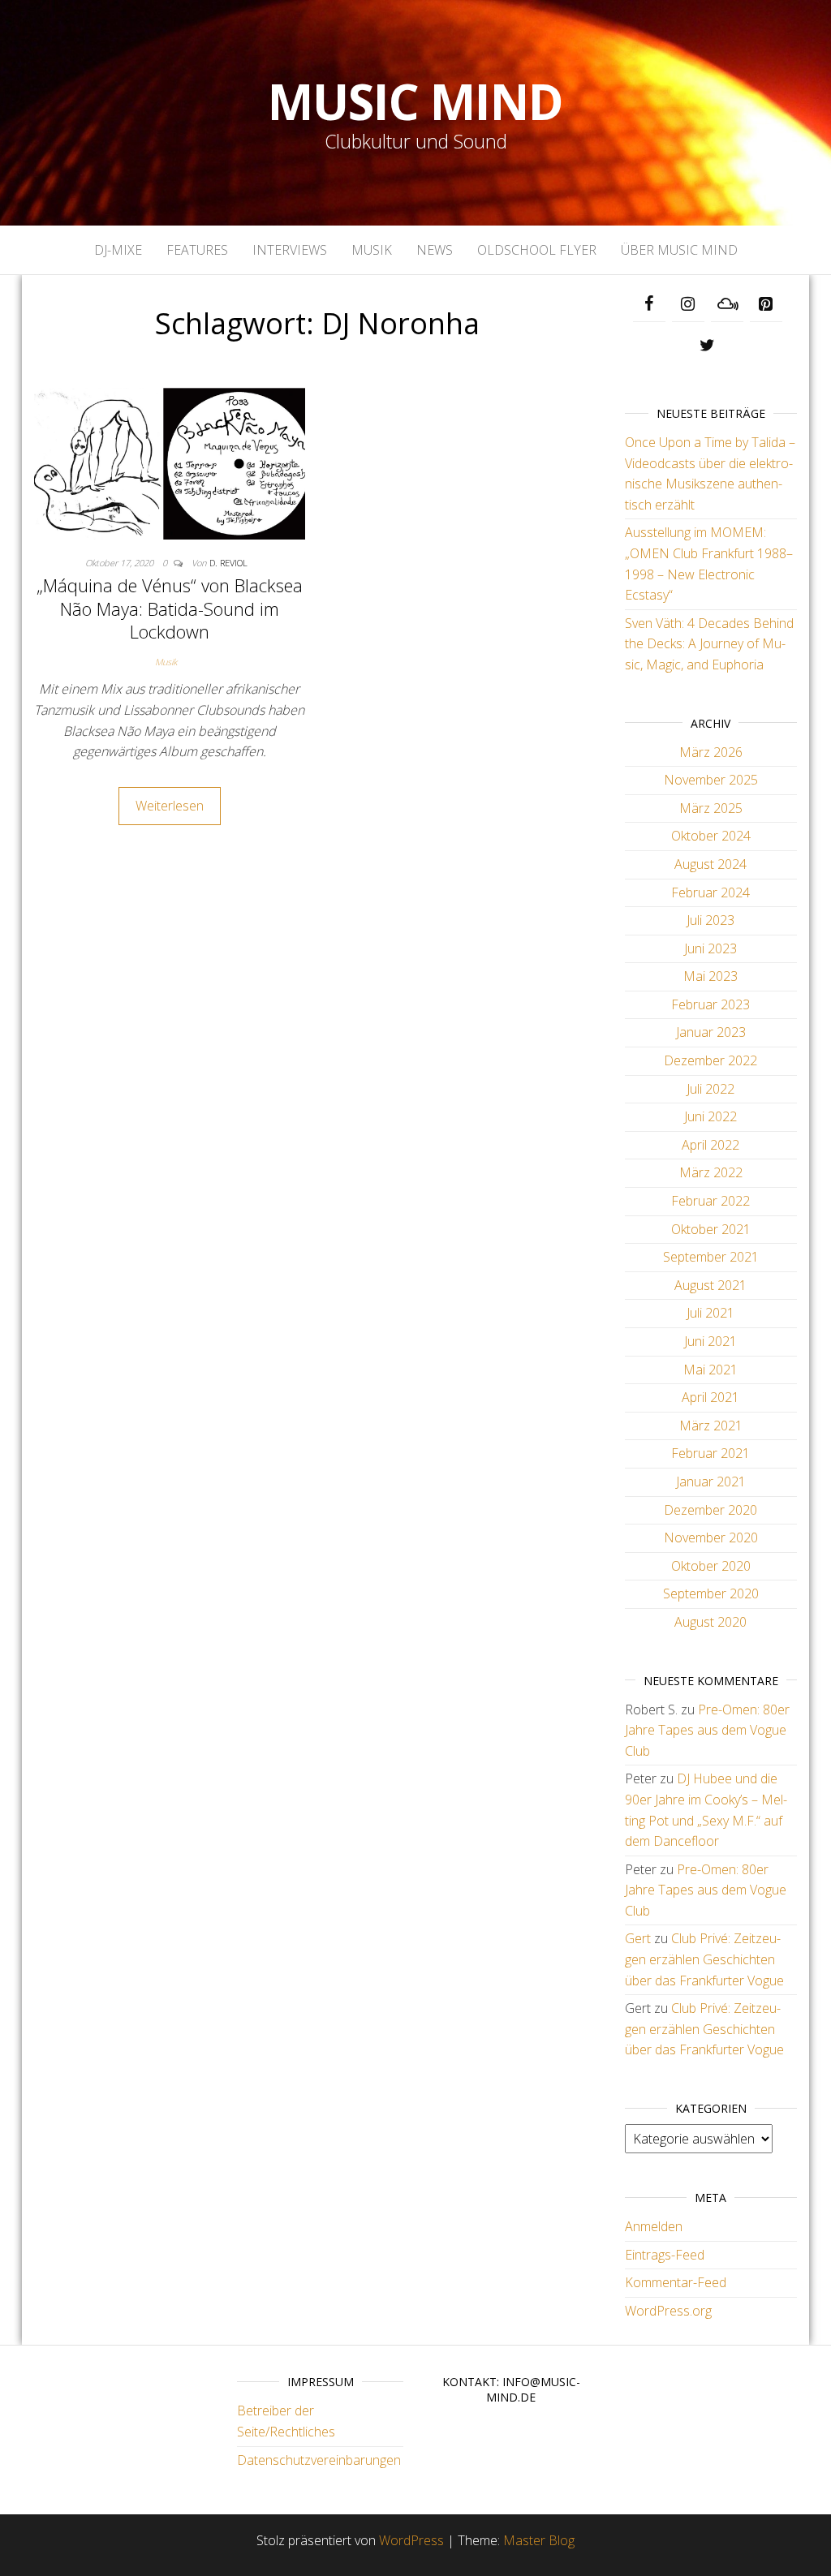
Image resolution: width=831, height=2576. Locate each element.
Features (197, 250)
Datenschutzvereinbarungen (319, 2460)
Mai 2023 (710, 976)
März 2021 (711, 1426)
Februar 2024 (710, 892)
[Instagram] (688, 304)
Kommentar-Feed (676, 2282)
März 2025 (711, 808)
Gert (638, 1938)
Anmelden (654, 2226)
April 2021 (710, 1397)
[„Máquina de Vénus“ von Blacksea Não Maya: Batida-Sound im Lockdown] (170, 462)
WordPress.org (668, 2311)
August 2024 (710, 864)
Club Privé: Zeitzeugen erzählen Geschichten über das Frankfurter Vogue (704, 1959)
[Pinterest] (766, 304)
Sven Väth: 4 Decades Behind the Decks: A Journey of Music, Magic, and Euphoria (709, 644)
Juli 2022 (710, 1089)
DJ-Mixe (118, 250)
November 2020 (711, 1537)
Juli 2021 (710, 1313)
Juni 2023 (710, 948)
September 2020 (711, 1593)
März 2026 (711, 752)
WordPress (411, 2540)
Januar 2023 (711, 1032)
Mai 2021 (710, 1370)
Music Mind (415, 101)
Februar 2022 (710, 1201)
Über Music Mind (679, 250)
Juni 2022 (710, 1116)
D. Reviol (228, 563)
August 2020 (710, 1622)
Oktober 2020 (711, 1566)
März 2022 (711, 1172)
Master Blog (539, 2540)
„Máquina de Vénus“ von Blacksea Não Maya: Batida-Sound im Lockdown (170, 608)
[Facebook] (649, 304)
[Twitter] (708, 346)
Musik (372, 250)
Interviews (290, 250)
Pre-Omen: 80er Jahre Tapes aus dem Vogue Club (707, 1730)
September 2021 (711, 1257)
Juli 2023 (710, 920)
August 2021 (710, 1285)
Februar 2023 (710, 1004)
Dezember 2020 (710, 1510)
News (435, 250)
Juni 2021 (710, 1341)
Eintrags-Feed (665, 2255)
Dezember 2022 (710, 1060)
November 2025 (711, 780)
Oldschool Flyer (537, 250)
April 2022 (710, 1145)
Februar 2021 (710, 1453)
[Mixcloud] (727, 304)
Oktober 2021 (711, 1229)
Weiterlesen (170, 806)
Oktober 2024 (711, 836)
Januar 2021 (711, 1482)
